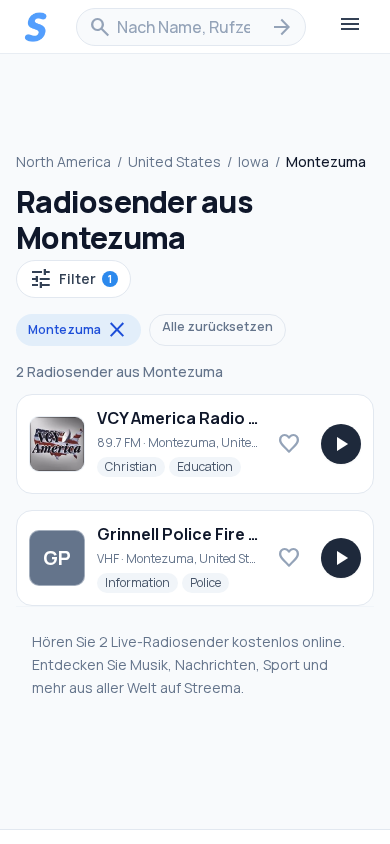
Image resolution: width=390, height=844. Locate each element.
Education (209, 466)
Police (209, 582)
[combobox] (191, 27)
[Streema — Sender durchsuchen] (36, 27)
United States (174, 161)
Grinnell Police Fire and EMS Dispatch (243, 534)
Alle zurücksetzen (217, 326)
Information (141, 582)
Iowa (253, 161)
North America (63, 161)
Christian (135, 466)
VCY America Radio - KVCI (195, 418)
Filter (70, 279)
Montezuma (78, 330)
